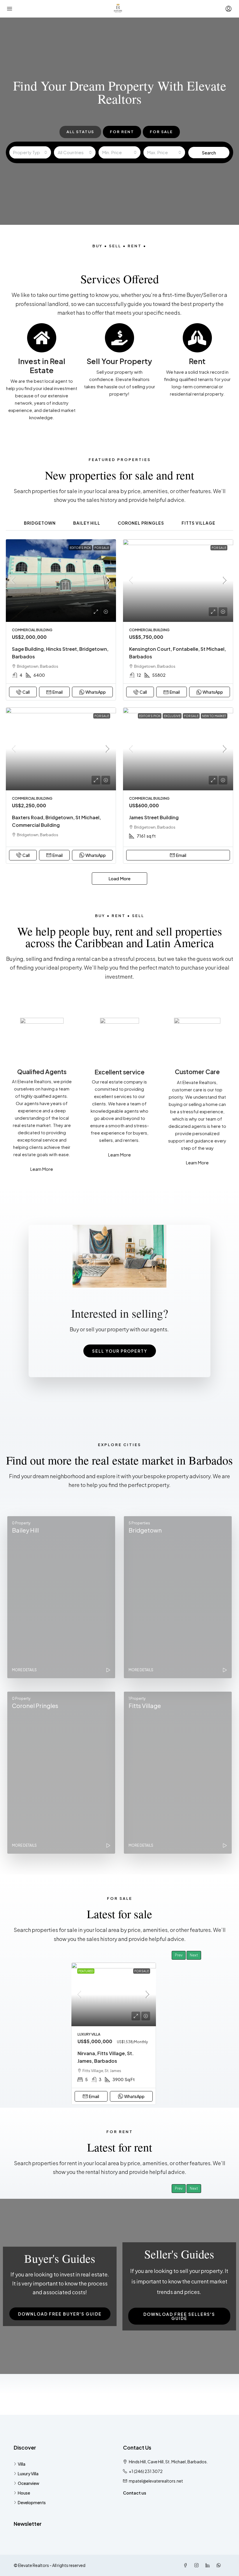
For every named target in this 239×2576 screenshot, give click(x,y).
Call (26, 692)
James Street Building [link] (154, 817)
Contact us (135, 2493)
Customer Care (197, 1072)
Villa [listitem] (22, 2464)
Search (209, 153)
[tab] (40, 522)
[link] (61, 581)
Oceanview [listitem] (29, 2483)
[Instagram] (198, 2565)
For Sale (102, 548)
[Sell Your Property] (119, 338)
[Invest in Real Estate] (42, 338)
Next (194, 1955)
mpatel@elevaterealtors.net (156, 2481)
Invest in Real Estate (42, 366)
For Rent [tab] (122, 132)
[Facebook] (187, 2565)
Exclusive (172, 716)
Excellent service (119, 1072)
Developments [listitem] (32, 2502)
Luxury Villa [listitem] (28, 2474)
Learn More (42, 1169)
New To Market (214, 716)
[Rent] (197, 338)
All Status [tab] (80, 132)
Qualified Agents (42, 1072)
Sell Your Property (119, 361)
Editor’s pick (80, 548)
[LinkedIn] (209, 2565)
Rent (197, 361)
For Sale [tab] (161, 132)
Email (58, 692)
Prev (179, 1955)
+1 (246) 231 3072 (146, 2471)
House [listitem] (24, 2493)
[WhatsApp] (220, 2565)
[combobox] (30, 152)
